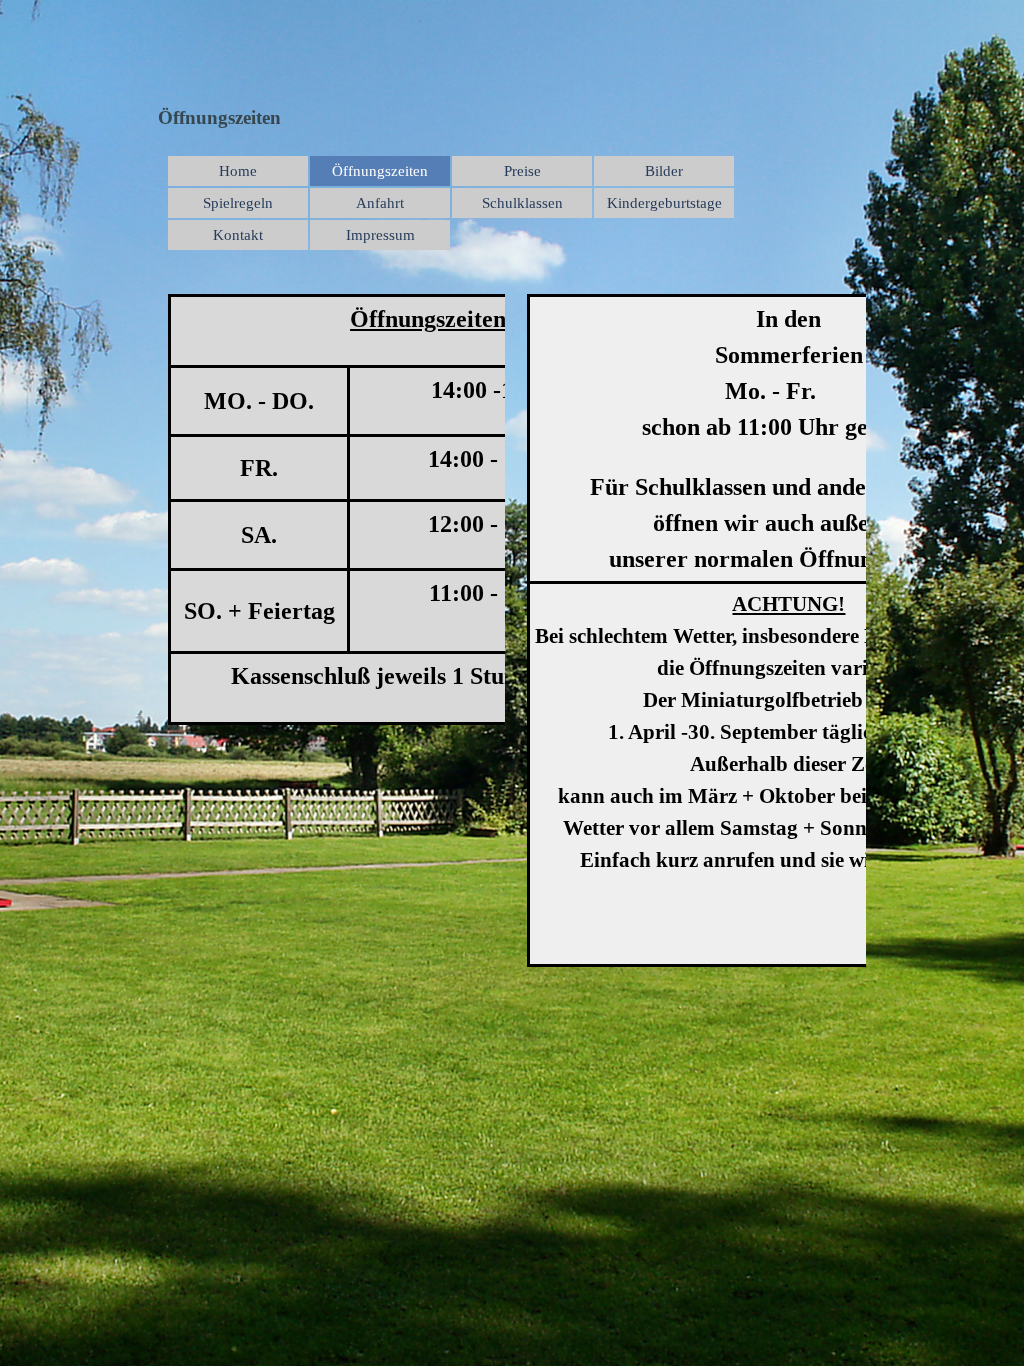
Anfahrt (380, 203)
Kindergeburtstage (664, 203)
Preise (522, 171)
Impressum (380, 235)
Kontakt (238, 235)
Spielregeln (238, 203)
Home (238, 171)
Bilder (664, 171)
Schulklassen (522, 203)
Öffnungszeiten (380, 171)
